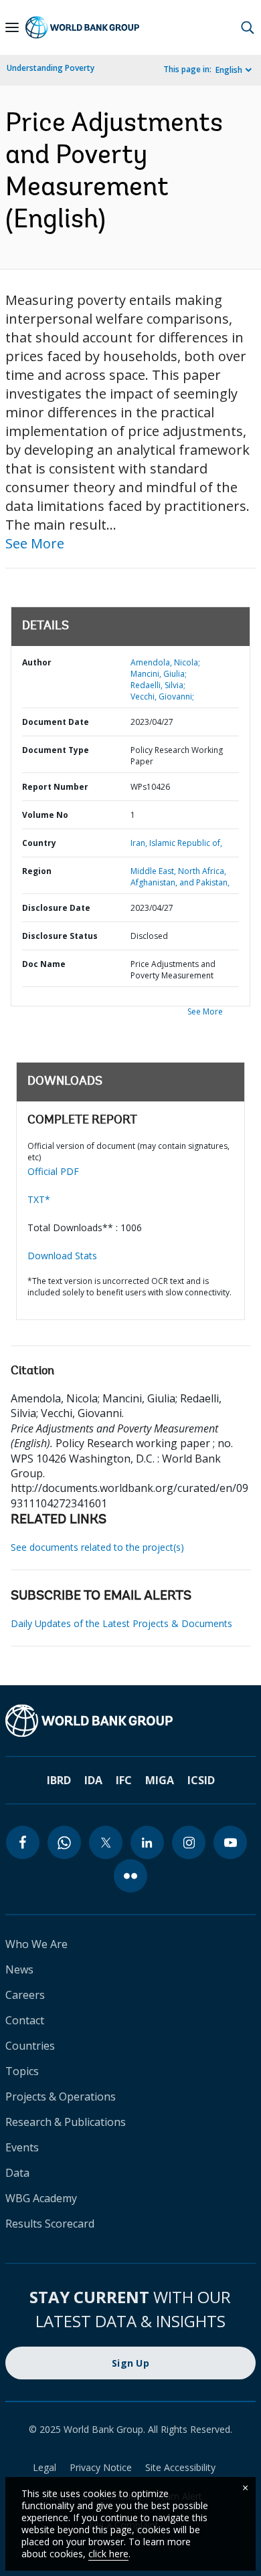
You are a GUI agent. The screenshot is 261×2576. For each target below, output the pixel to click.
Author (37, 662)
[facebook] (23, 1842)
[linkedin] (147, 1842)
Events (22, 2147)
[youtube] (230, 1842)
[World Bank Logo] (82, 27)
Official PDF (53, 1171)
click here (108, 2554)
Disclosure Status (60, 936)
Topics (22, 2071)
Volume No (45, 815)
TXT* (39, 1199)
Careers (25, 1995)
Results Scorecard (50, 2224)
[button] (248, 27)
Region (37, 871)
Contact (25, 2020)
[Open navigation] (12, 27)
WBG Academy (41, 2198)
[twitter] (106, 1842)
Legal (45, 2467)
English (229, 70)
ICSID (201, 1780)
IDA (93, 1780)
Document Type (56, 750)
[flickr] (130, 1876)
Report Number (55, 787)
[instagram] (189, 1842)
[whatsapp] (64, 1842)
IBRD (59, 1780)
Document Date (56, 722)
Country (39, 843)
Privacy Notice (101, 2467)
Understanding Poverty (51, 68)
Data (17, 2173)
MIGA (160, 1780)
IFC (124, 1780)
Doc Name (44, 964)
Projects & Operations (61, 2097)
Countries (30, 2046)
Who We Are (36, 1944)
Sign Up (130, 2363)
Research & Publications (66, 2122)
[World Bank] (130, 1721)
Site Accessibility (180, 2467)
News (19, 1969)
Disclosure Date (56, 908)
